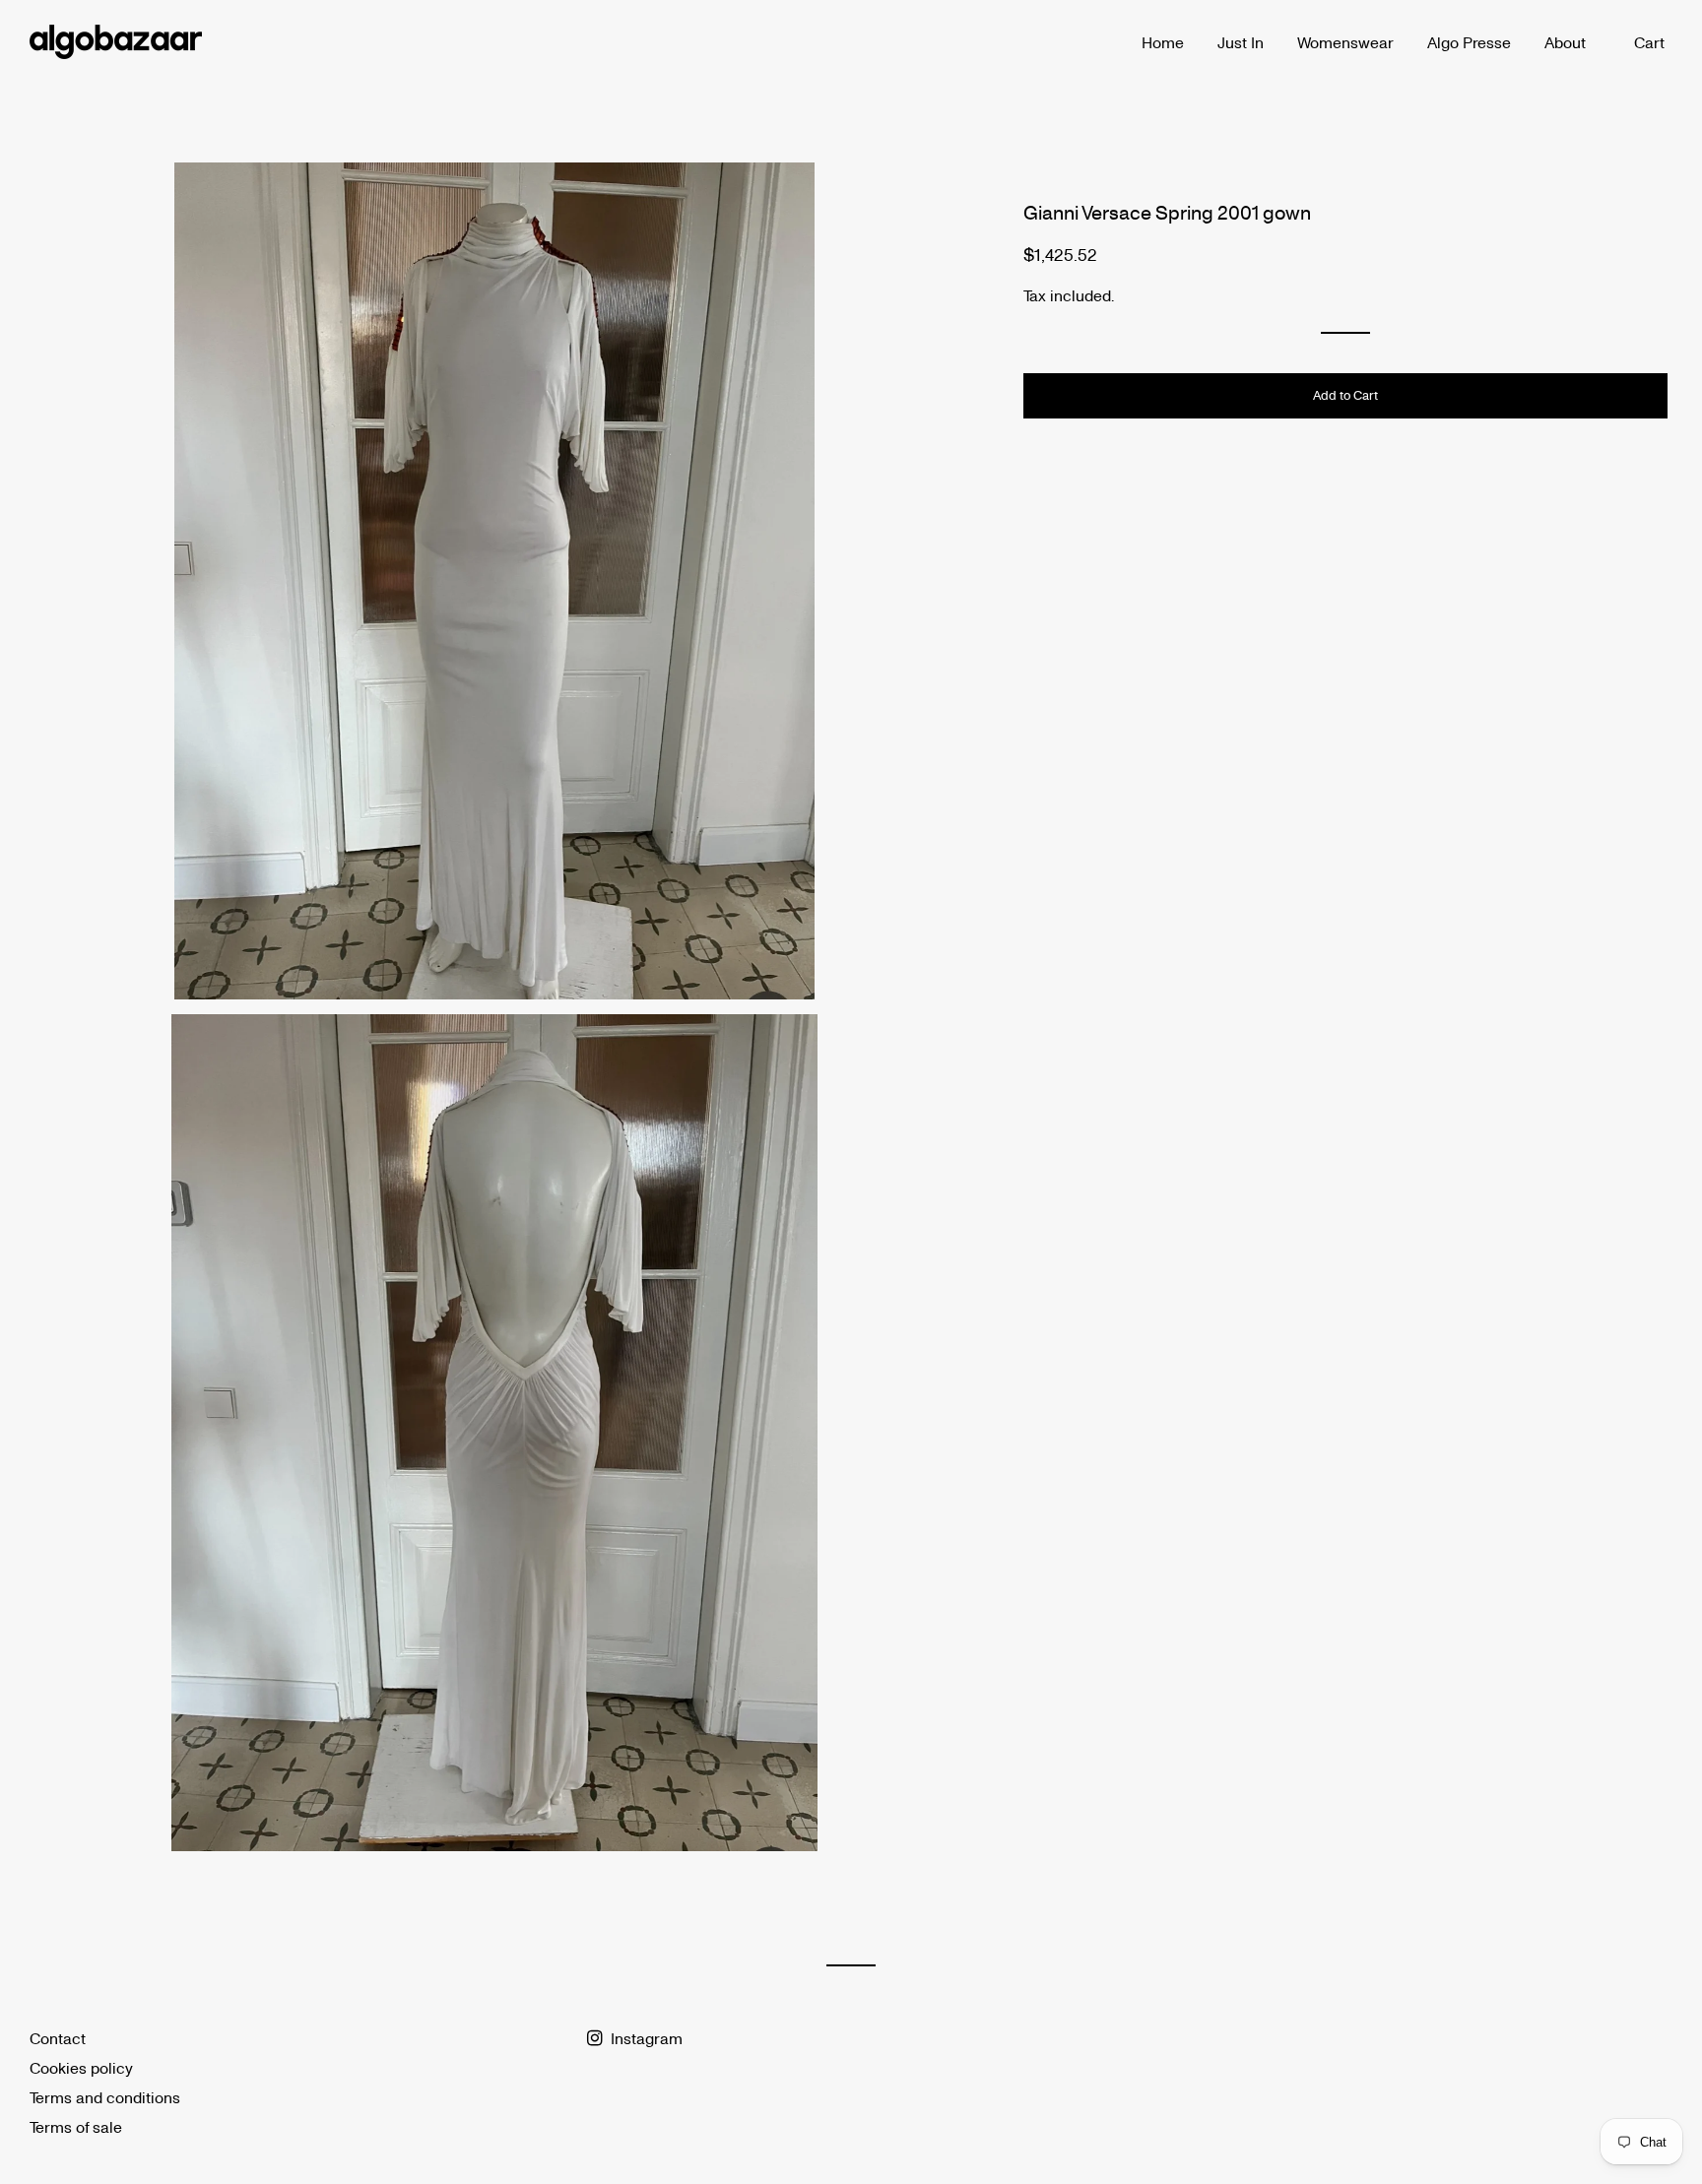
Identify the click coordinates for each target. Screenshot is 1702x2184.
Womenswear (1345, 42)
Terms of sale (76, 2126)
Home (1163, 42)
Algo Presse (1469, 42)
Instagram (645, 2038)
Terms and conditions (105, 2097)
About (1565, 42)
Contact (58, 2038)
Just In (1241, 42)
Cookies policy (81, 2067)
